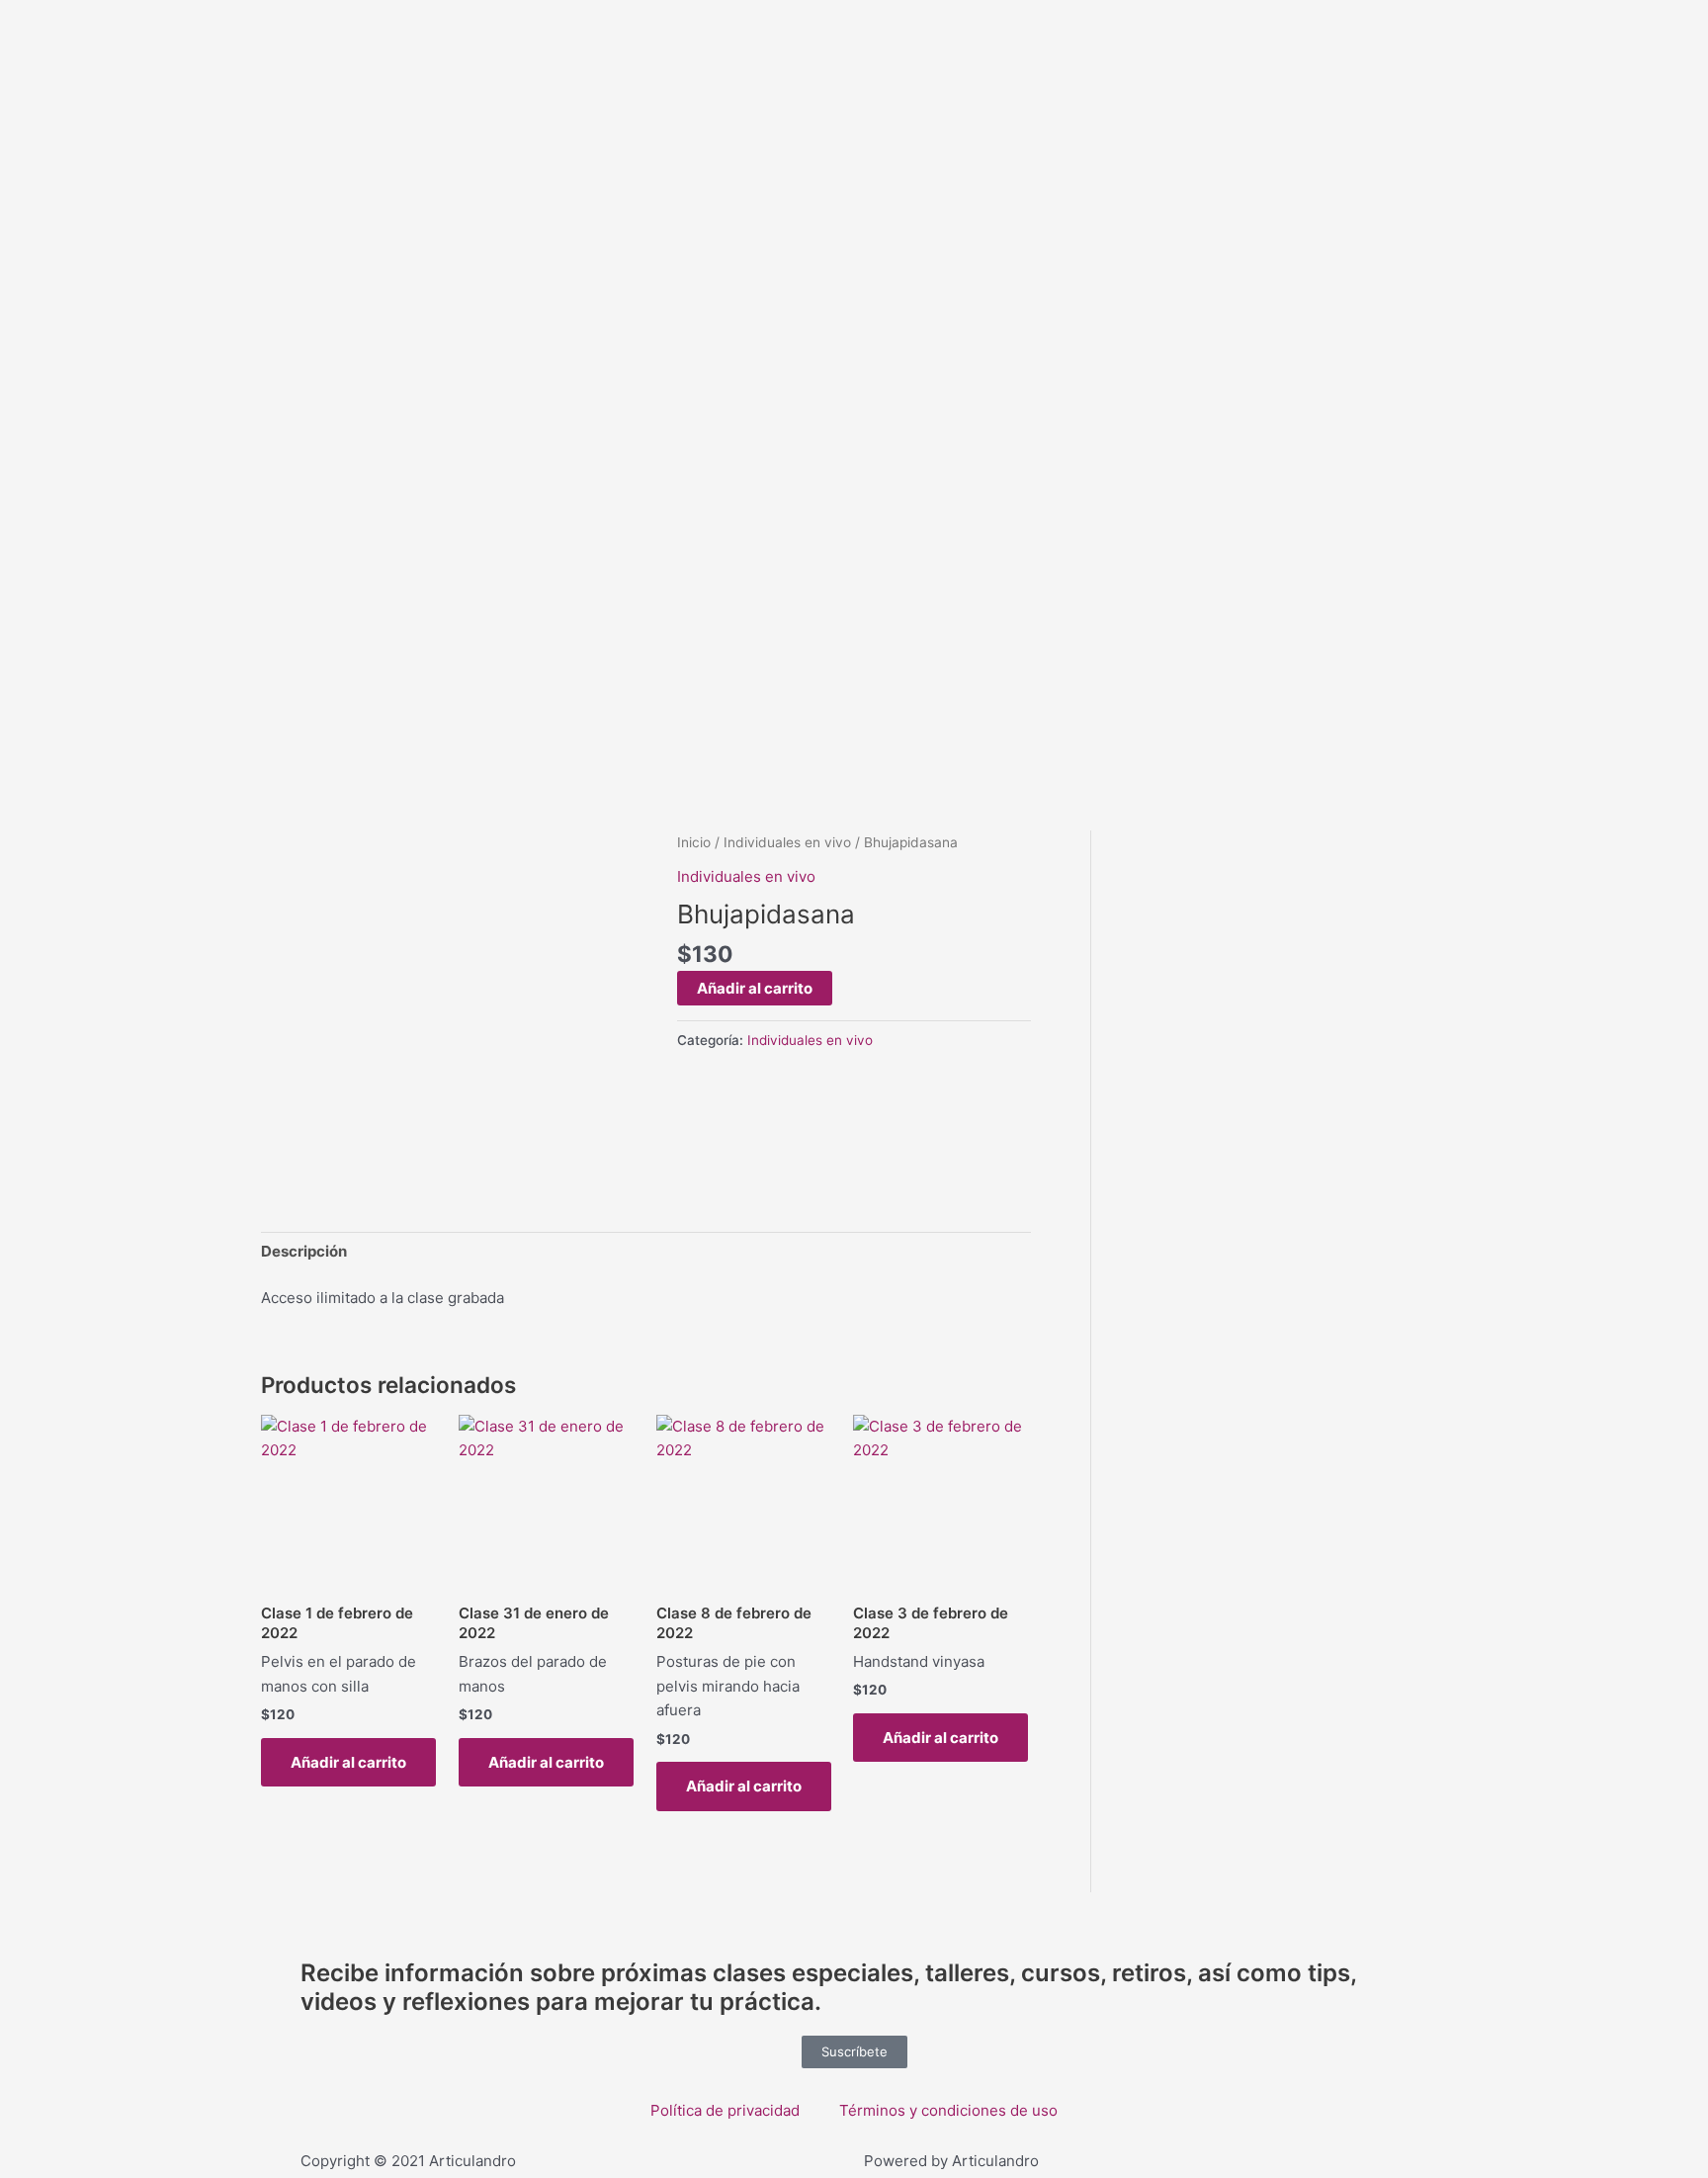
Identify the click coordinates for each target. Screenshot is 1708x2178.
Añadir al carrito (755, 988)
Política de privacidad (725, 2110)
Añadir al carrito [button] (348, 1762)
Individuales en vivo (787, 842)
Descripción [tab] (304, 1251)
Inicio (694, 842)
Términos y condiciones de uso (948, 2110)
